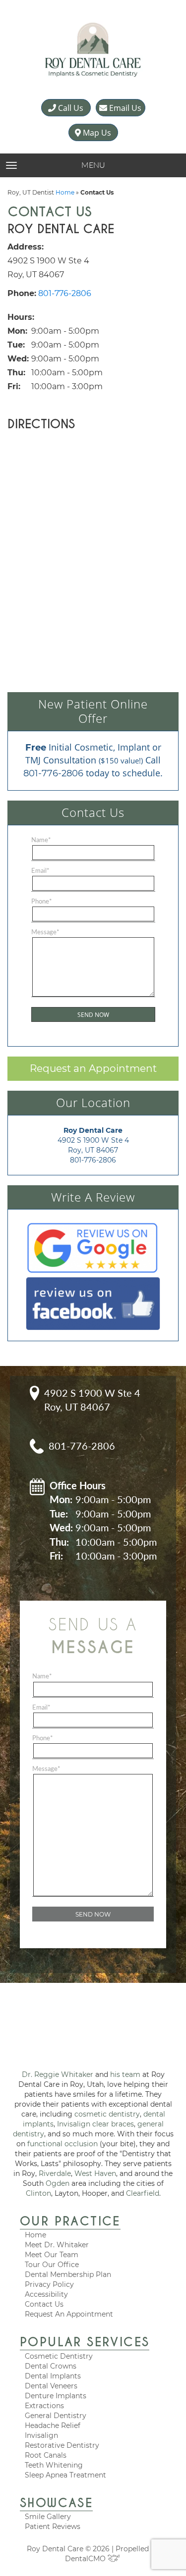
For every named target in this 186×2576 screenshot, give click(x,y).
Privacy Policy (49, 2284)
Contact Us (44, 2304)
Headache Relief (53, 2425)
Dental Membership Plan (68, 2274)
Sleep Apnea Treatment (65, 2475)
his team (125, 2074)
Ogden (58, 2183)
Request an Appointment (93, 1068)
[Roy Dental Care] (93, 50)
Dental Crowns (51, 2366)
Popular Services (85, 2342)
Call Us (70, 108)
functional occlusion (62, 2144)
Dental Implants (53, 2376)
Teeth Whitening (54, 2465)
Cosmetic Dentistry (59, 2356)
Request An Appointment (69, 2314)
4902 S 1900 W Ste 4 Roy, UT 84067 (92, 1400)
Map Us (96, 133)
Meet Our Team (52, 2255)
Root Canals (46, 2455)
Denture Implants (56, 2396)
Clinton (38, 2193)
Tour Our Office (52, 2265)
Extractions (44, 2406)
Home (65, 192)
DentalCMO (86, 2559)
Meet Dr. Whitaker (57, 2245)
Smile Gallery (48, 2517)
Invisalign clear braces (95, 2124)
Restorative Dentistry (62, 2445)
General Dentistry (56, 2416)
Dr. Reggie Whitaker (58, 2074)
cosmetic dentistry (107, 2114)
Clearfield (143, 2193)
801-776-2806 (65, 293)
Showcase (56, 2503)
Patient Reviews (53, 2526)
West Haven (95, 2173)
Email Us (124, 108)
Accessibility (46, 2294)
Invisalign (41, 2435)
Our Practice (70, 2221)
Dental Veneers (51, 2386)
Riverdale (55, 2173)
